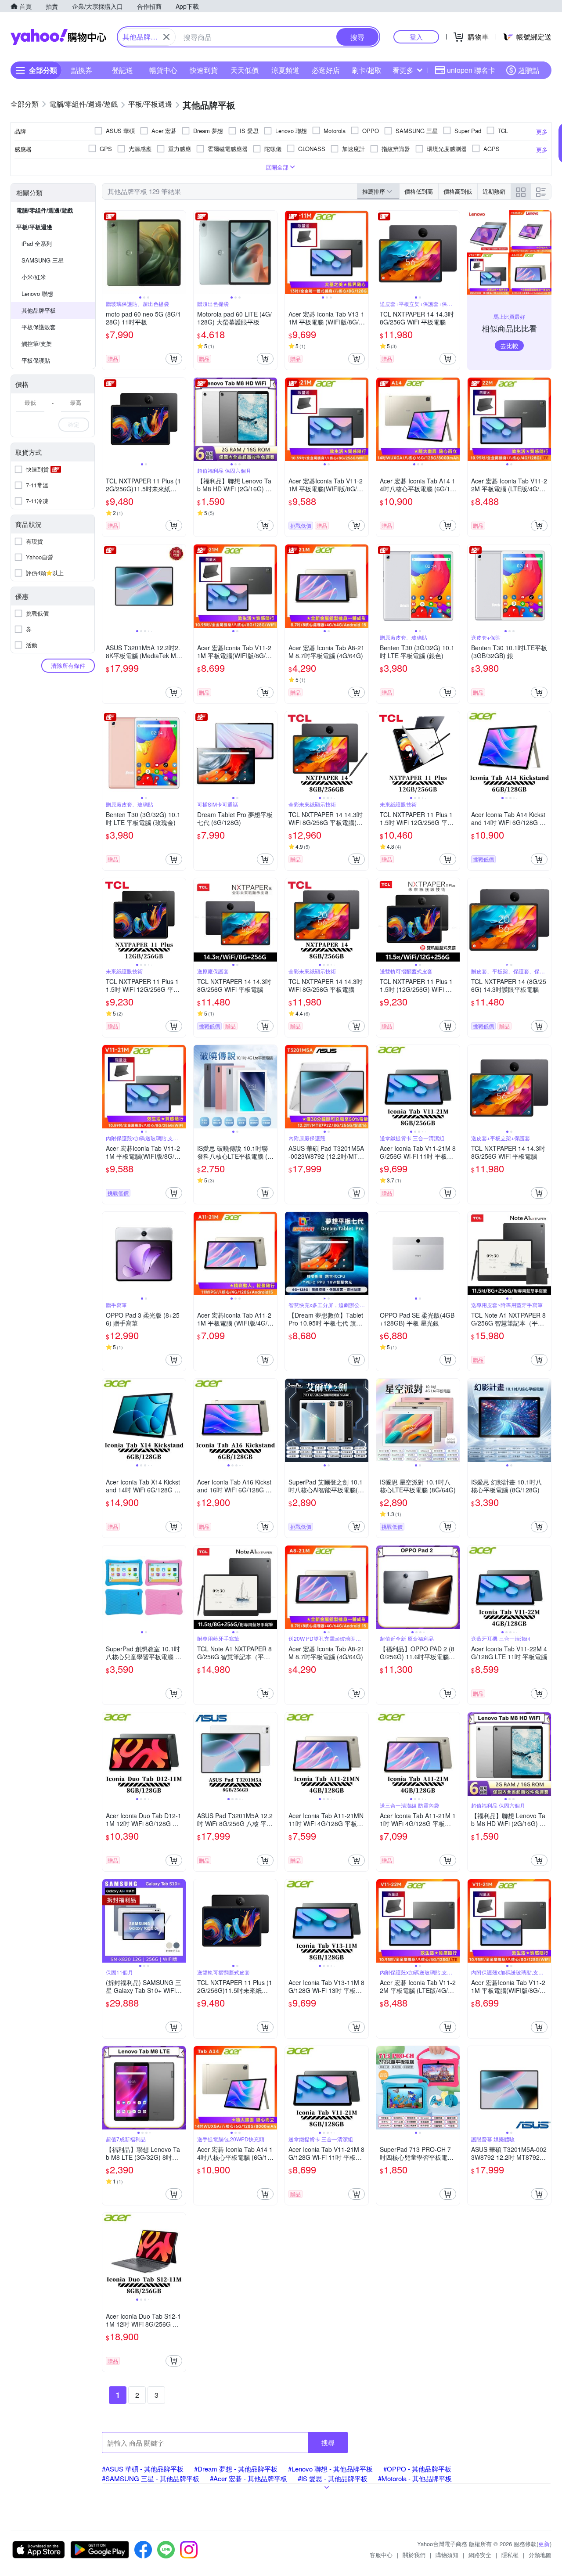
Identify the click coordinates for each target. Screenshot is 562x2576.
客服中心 (381, 2555)
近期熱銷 (494, 191)
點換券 (82, 70)
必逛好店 (326, 70)
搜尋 (328, 2442)
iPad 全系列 (37, 243)
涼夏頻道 (285, 70)
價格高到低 (458, 191)
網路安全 (480, 2555)
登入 (416, 37)
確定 (74, 424)
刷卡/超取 (367, 70)
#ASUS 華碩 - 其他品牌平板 (143, 2469)
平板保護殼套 (39, 327)
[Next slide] (180, 252)
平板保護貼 (36, 360)
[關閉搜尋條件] (166, 37)
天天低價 (245, 70)
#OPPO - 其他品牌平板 (417, 2469)
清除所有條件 (68, 665)
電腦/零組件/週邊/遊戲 (45, 210)
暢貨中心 (163, 70)
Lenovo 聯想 (37, 294)
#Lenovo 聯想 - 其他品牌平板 (330, 2469)
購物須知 (447, 2555)
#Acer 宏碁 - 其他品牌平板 (249, 2478)
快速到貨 (204, 70)
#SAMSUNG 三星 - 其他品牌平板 (151, 2478)
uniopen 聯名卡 (471, 70)
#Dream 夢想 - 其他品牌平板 (236, 2469)
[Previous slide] (108, 252)
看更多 (403, 70)
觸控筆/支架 (37, 344)
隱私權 (510, 2555)
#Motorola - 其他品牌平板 (415, 2478)
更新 (544, 2544)
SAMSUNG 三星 (43, 260)
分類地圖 (540, 2555)
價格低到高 (419, 191)
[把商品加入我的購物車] (174, 359)
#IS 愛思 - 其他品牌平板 (333, 2478)
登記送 (122, 70)
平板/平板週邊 (34, 227)
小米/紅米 (34, 277)
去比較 (509, 346)
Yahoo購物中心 (58, 37)
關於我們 (414, 2555)
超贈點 (529, 70)
